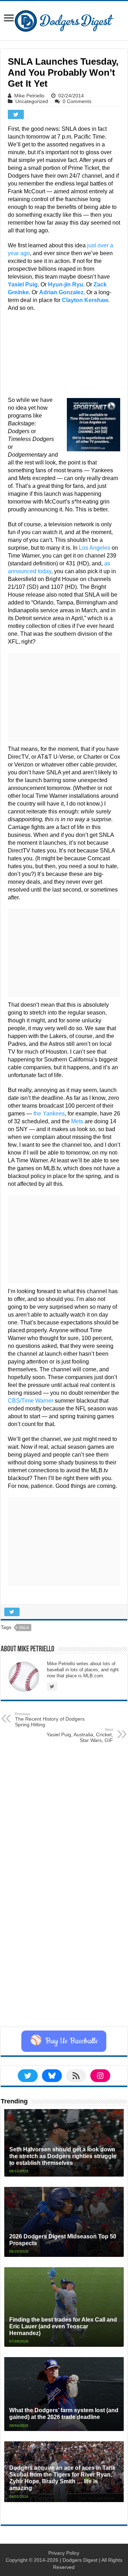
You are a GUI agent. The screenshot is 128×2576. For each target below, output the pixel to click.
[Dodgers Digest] (64, 19)
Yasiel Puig (23, 284)
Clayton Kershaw (85, 300)
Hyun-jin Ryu (66, 284)
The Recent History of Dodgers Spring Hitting (50, 1720)
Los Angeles (95, 548)
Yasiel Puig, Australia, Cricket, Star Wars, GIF (80, 1735)
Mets (77, 1121)
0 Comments (77, 101)
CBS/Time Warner (31, 1401)
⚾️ (64, 2041)
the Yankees (49, 1114)
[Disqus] (64, 1937)
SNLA (24, 1628)
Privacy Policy (64, 2553)
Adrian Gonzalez (61, 292)
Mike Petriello (29, 96)
